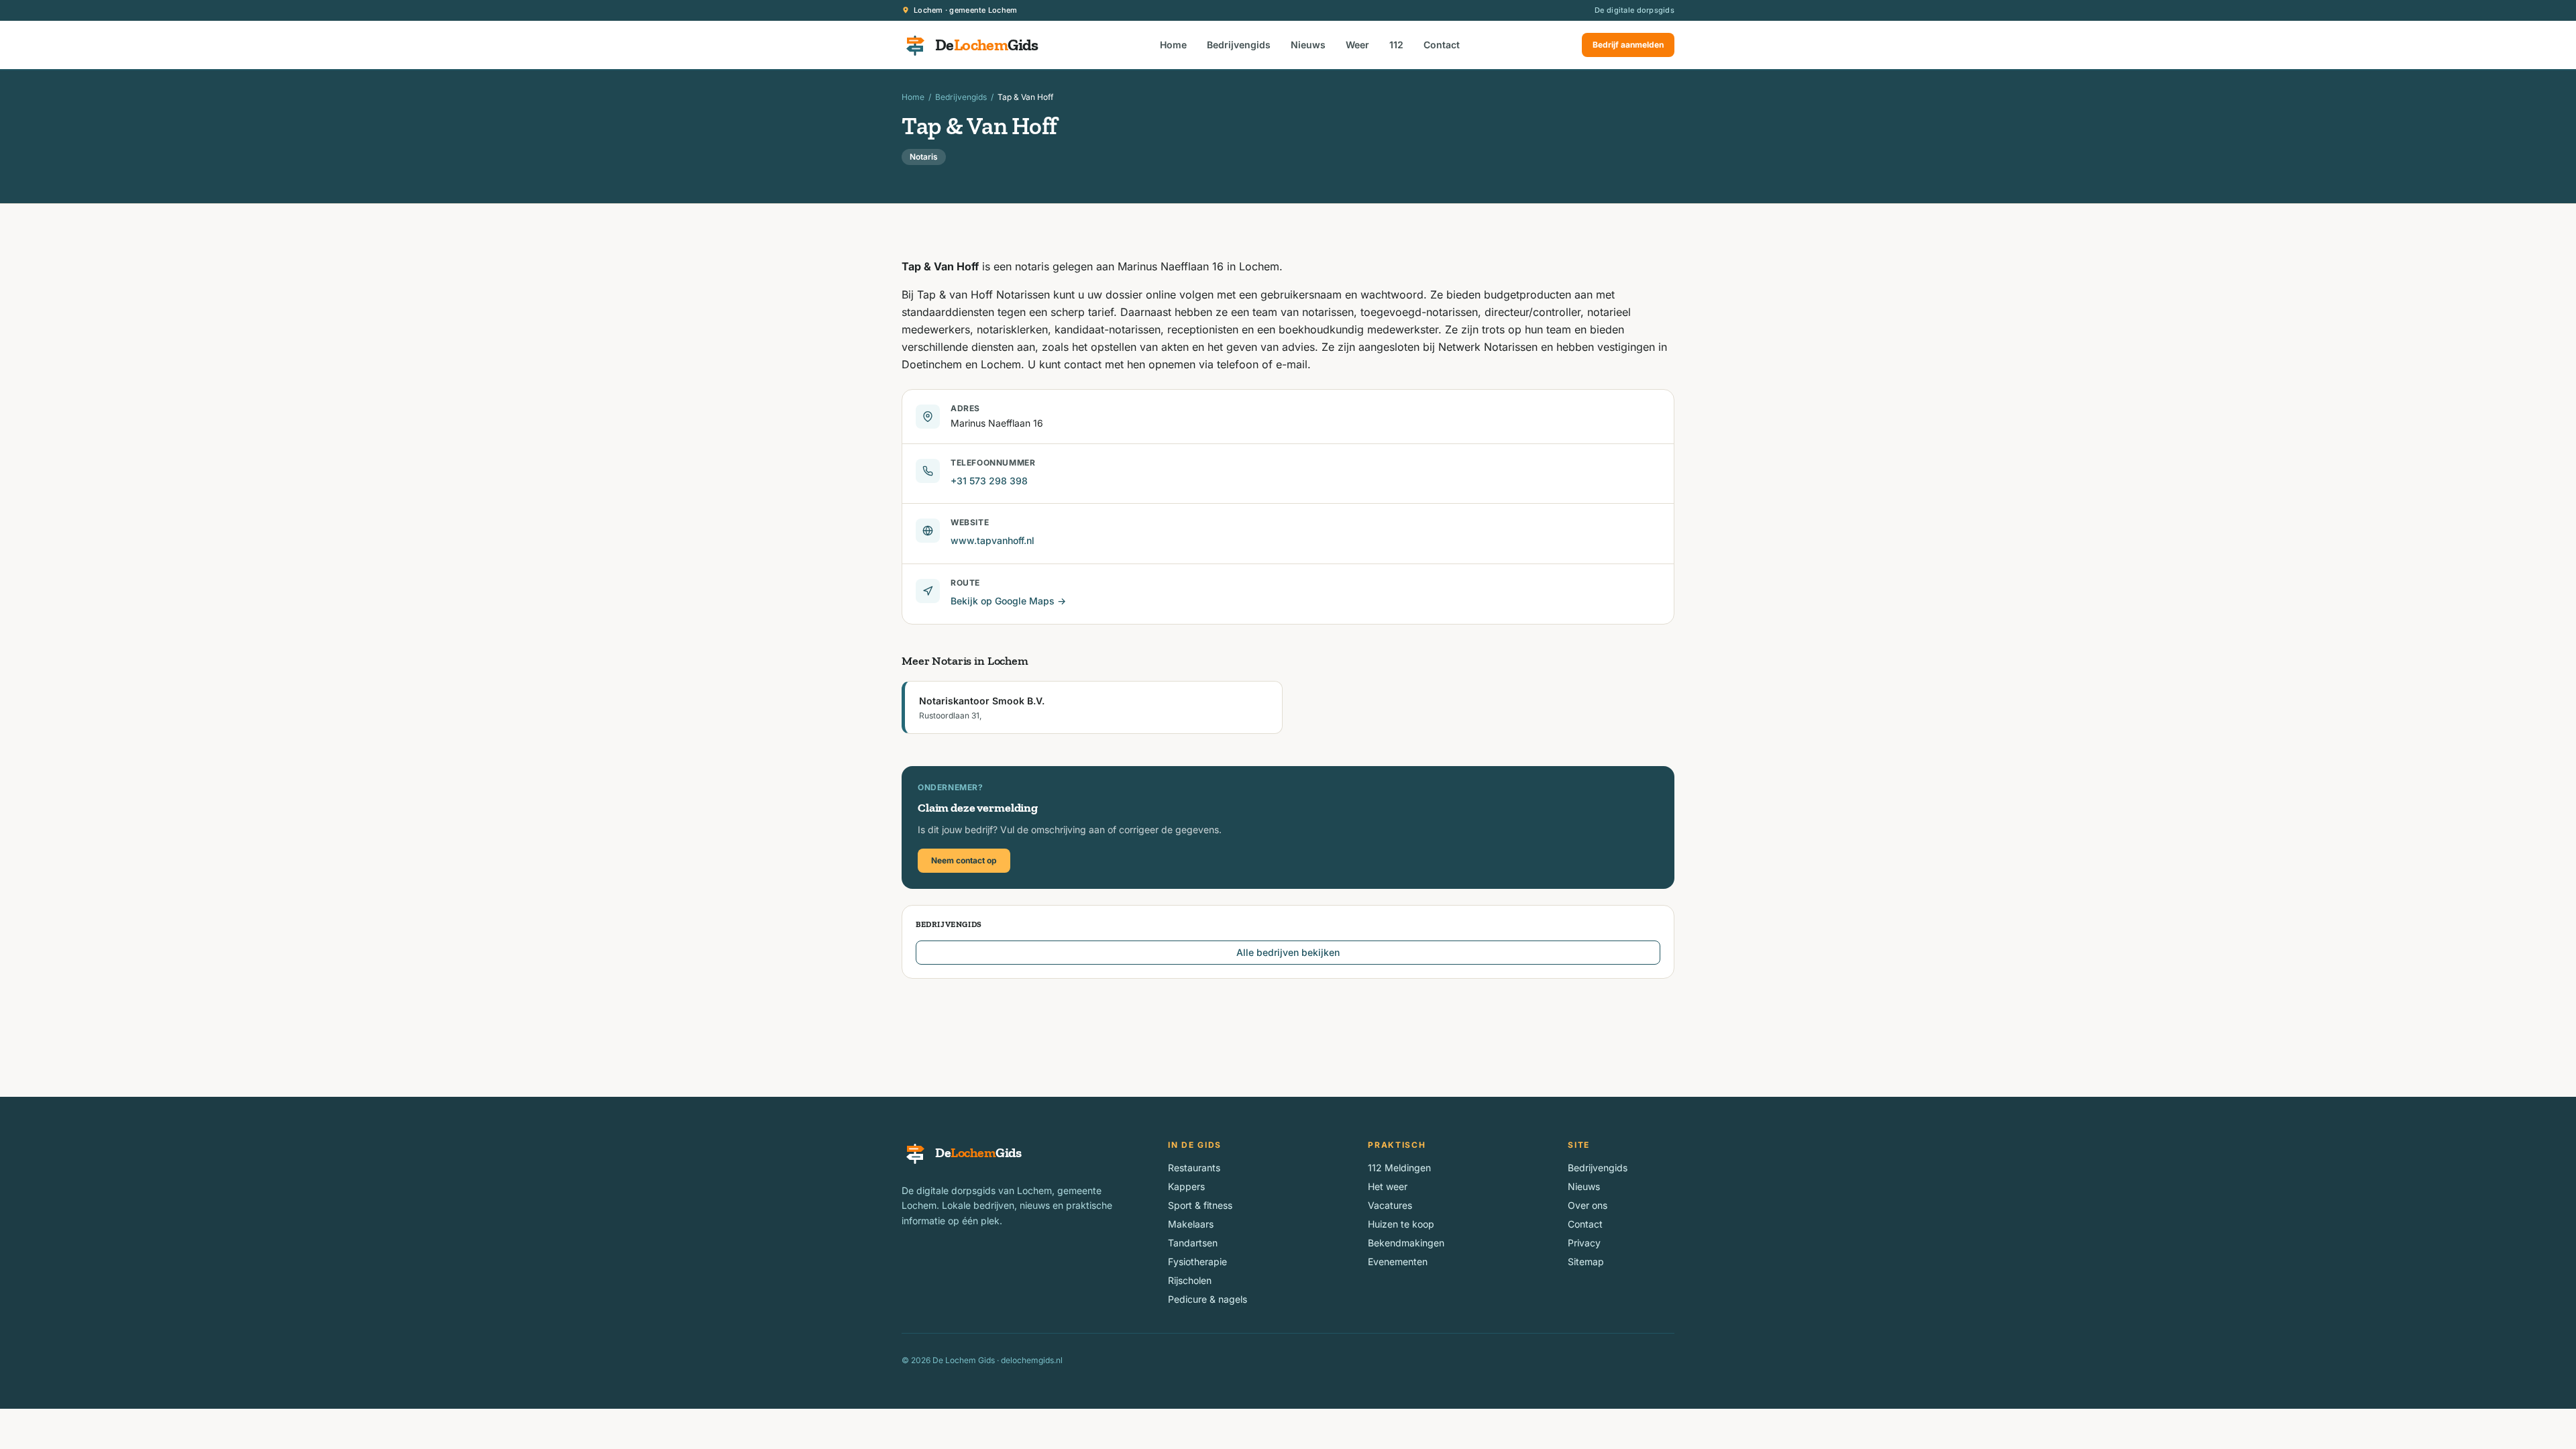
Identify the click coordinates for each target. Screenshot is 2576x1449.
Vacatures (1390, 1205)
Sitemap (1586, 1262)
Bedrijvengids (1239, 45)
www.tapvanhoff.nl (992, 540)
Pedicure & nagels (1207, 1299)
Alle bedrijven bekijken (1288, 952)
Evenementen (1398, 1262)
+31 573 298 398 (989, 481)
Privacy (1584, 1243)
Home (1173, 45)
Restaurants (1194, 1168)
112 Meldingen (1399, 1168)
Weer (1357, 45)
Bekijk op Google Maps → (1008, 601)
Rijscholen (1190, 1280)
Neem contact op (964, 860)
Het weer (1388, 1186)
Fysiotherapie (1197, 1262)
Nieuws (1308, 45)
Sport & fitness (1200, 1205)
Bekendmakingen (1406, 1243)
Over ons (1588, 1205)
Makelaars (1191, 1224)
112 (1396, 45)
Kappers (1186, 1186)
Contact (1442, 45)
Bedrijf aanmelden (1628, 45)
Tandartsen (1193, 1243)
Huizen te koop (1401, 1224)
